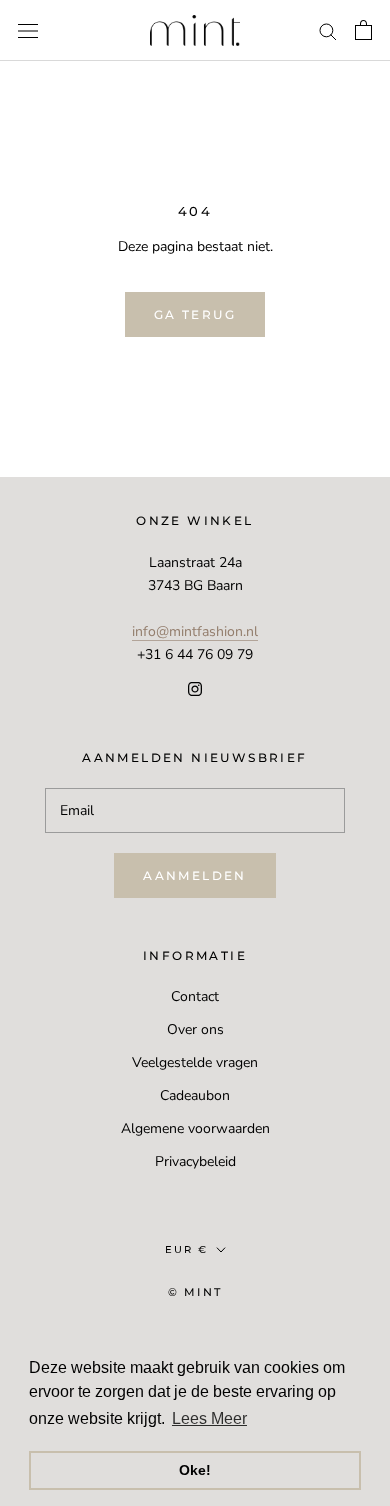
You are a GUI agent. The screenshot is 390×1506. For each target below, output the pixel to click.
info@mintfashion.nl (195, 631)
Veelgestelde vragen (195, 1062)
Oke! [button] (195, 1470)
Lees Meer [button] (209, 1418)
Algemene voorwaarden (195, 1128)
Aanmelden (195, 875)
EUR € (186, 1249)
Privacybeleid (195, 1161)
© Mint (195, 1292)
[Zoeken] (328, 30)
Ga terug (195, 314)
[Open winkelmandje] (363, 30)
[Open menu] (28, 30)
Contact (195, 996)
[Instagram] (195, 688)
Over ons (195, 1029)
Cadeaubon (195, 1095)
